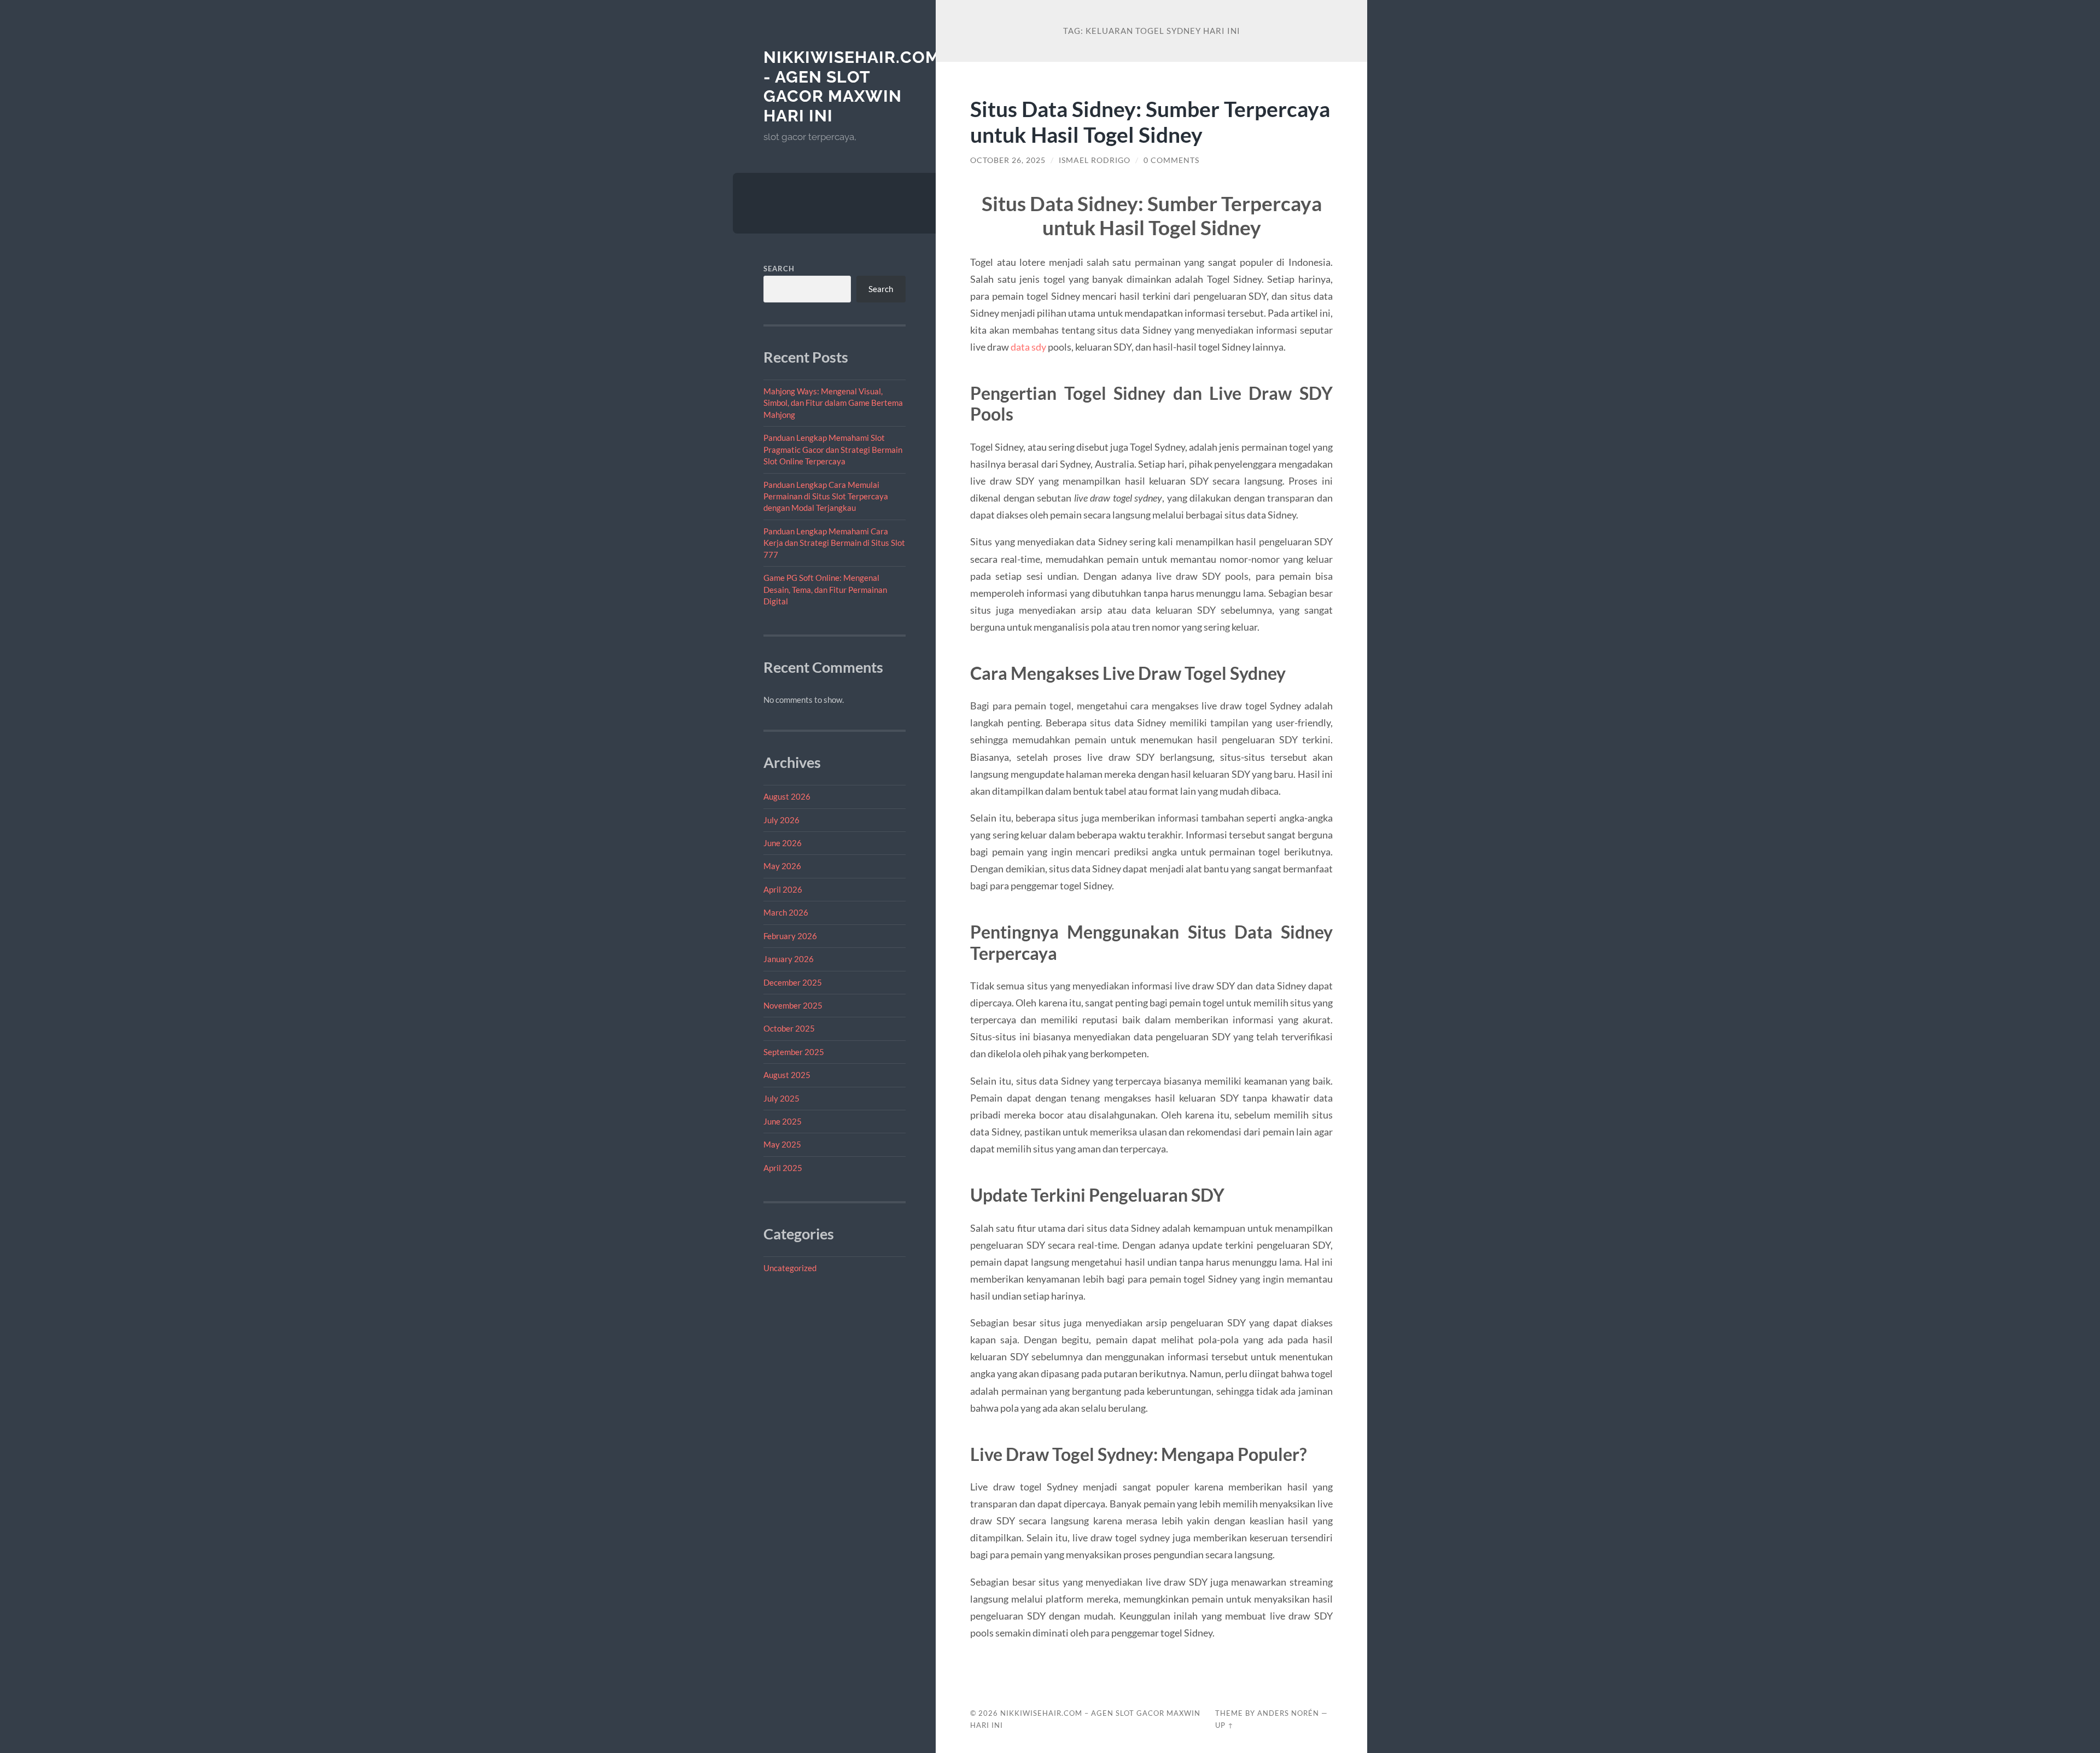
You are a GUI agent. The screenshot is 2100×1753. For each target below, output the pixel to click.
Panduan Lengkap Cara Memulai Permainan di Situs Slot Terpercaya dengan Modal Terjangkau (826, 496)
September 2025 (794, 1052)
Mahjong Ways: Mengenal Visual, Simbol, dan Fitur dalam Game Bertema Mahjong (833, 403)
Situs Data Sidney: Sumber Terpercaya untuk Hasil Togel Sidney (1150, 121)
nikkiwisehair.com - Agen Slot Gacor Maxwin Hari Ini (852, 86)
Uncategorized (790, 1268)
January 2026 (789, 959)
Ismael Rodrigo (1095, 160)
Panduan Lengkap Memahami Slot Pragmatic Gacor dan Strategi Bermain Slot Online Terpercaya (833, 449)
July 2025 (781, 1098)
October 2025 (789, 1028)
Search (779, 269)
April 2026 (783, 889)
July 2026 (781, 820)
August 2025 (787, 1075)
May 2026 (782, 866)
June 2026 (783, 843)
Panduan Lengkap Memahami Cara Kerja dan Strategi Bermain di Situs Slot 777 (834, 543)
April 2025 (783, 1168)
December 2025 (793, 982)
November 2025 (793, 1005)
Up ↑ (1224, 1725)
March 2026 (786, 912)
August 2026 (787, 796)
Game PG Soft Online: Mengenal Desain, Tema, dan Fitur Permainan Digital (825, 589)
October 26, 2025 (1008, 160)
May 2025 (782, 1144)
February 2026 (790, 936)
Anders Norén (1288, 1713)
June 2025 (783, 1121)
